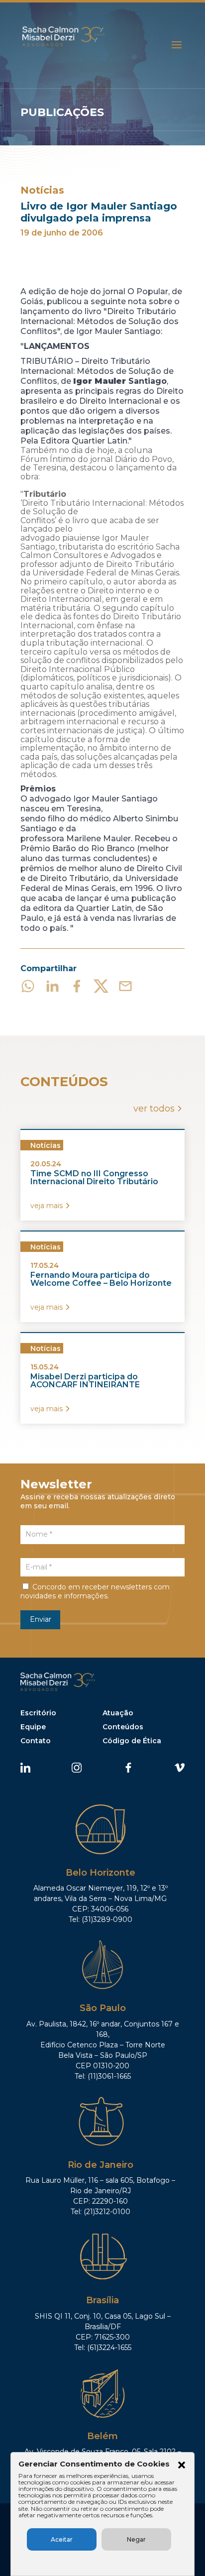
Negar (136, 2539)
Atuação (118, 1713)
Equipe (33, 1727)
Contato (36, 1741)
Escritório (38, 1713)
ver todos (154, 1109)
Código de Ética (132, 1741)
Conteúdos (123, 1727)
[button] (182, 2466)
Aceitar (62, 2539)
